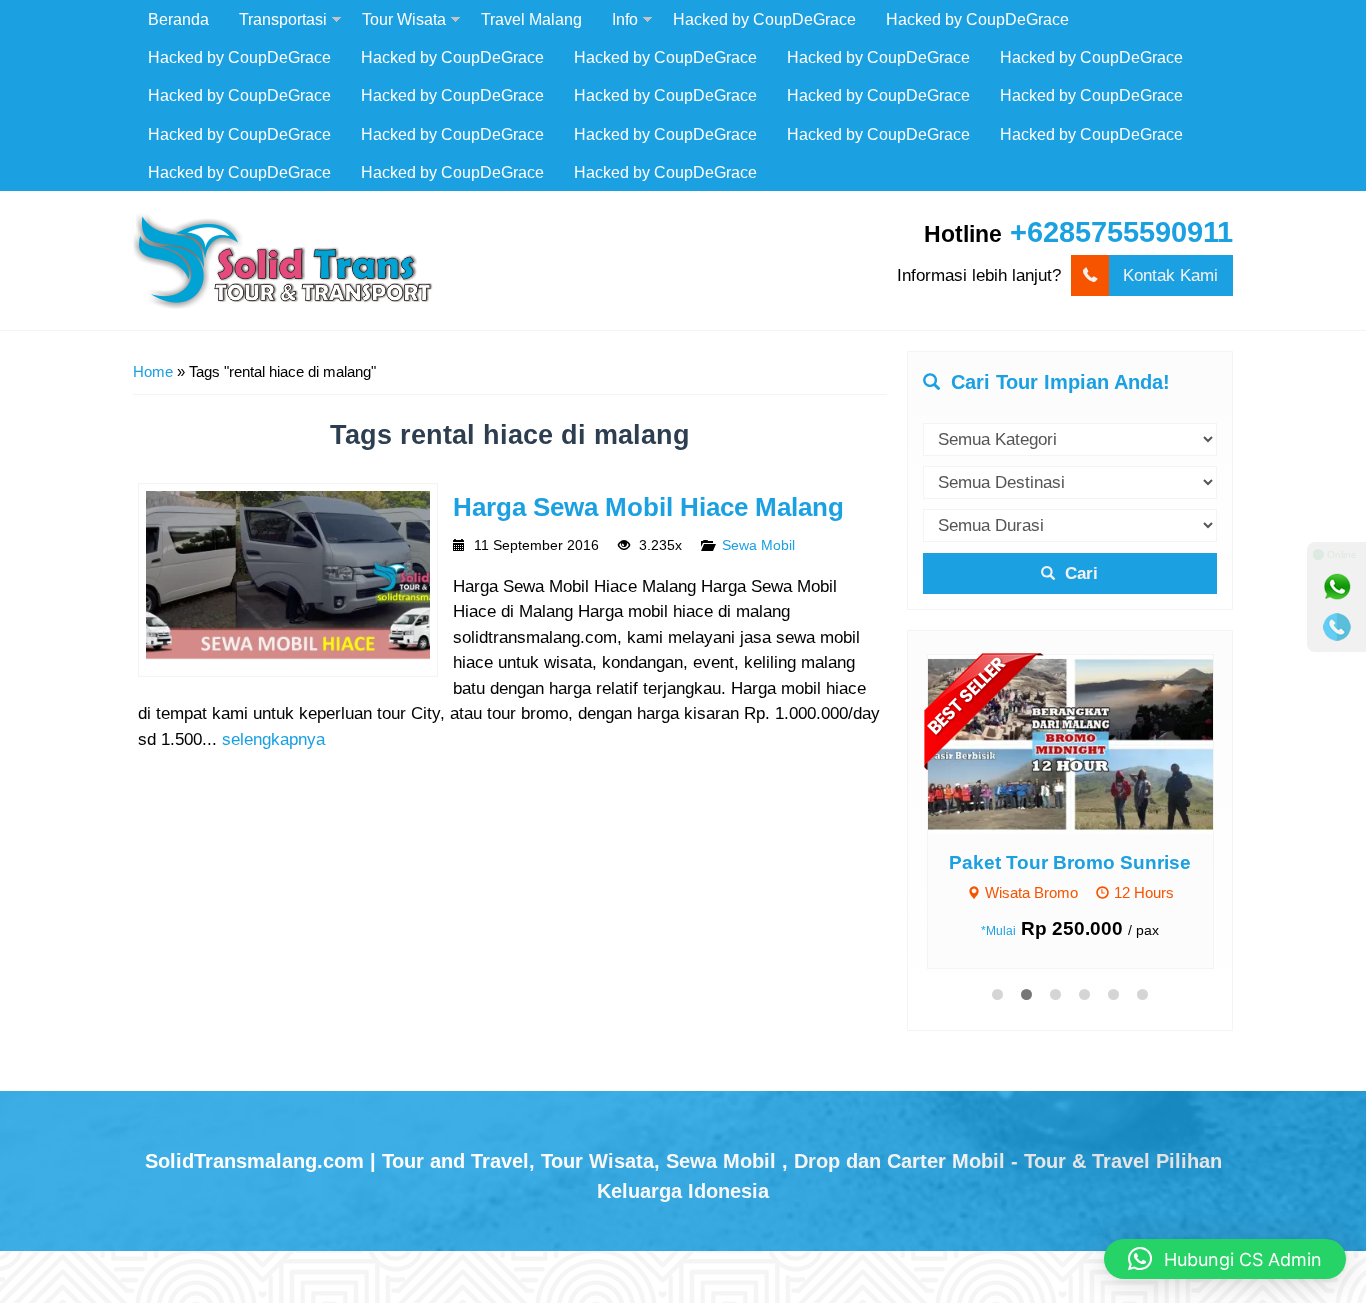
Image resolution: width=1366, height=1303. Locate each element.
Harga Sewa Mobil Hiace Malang (648, 507)
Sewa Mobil (758, 545)
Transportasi (283, 19)
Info (625, 19)
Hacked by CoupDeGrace (764, 19)
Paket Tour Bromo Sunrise (1070, 862)
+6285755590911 (1121, 232)
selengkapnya (273, 739)
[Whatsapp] (1337, 587)
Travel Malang (531, 19)
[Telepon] (1337, 627)
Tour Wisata (404, 19)
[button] (1225, 1259)
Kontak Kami (1170, 275)
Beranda (178, 19)
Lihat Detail (1089, 743)
